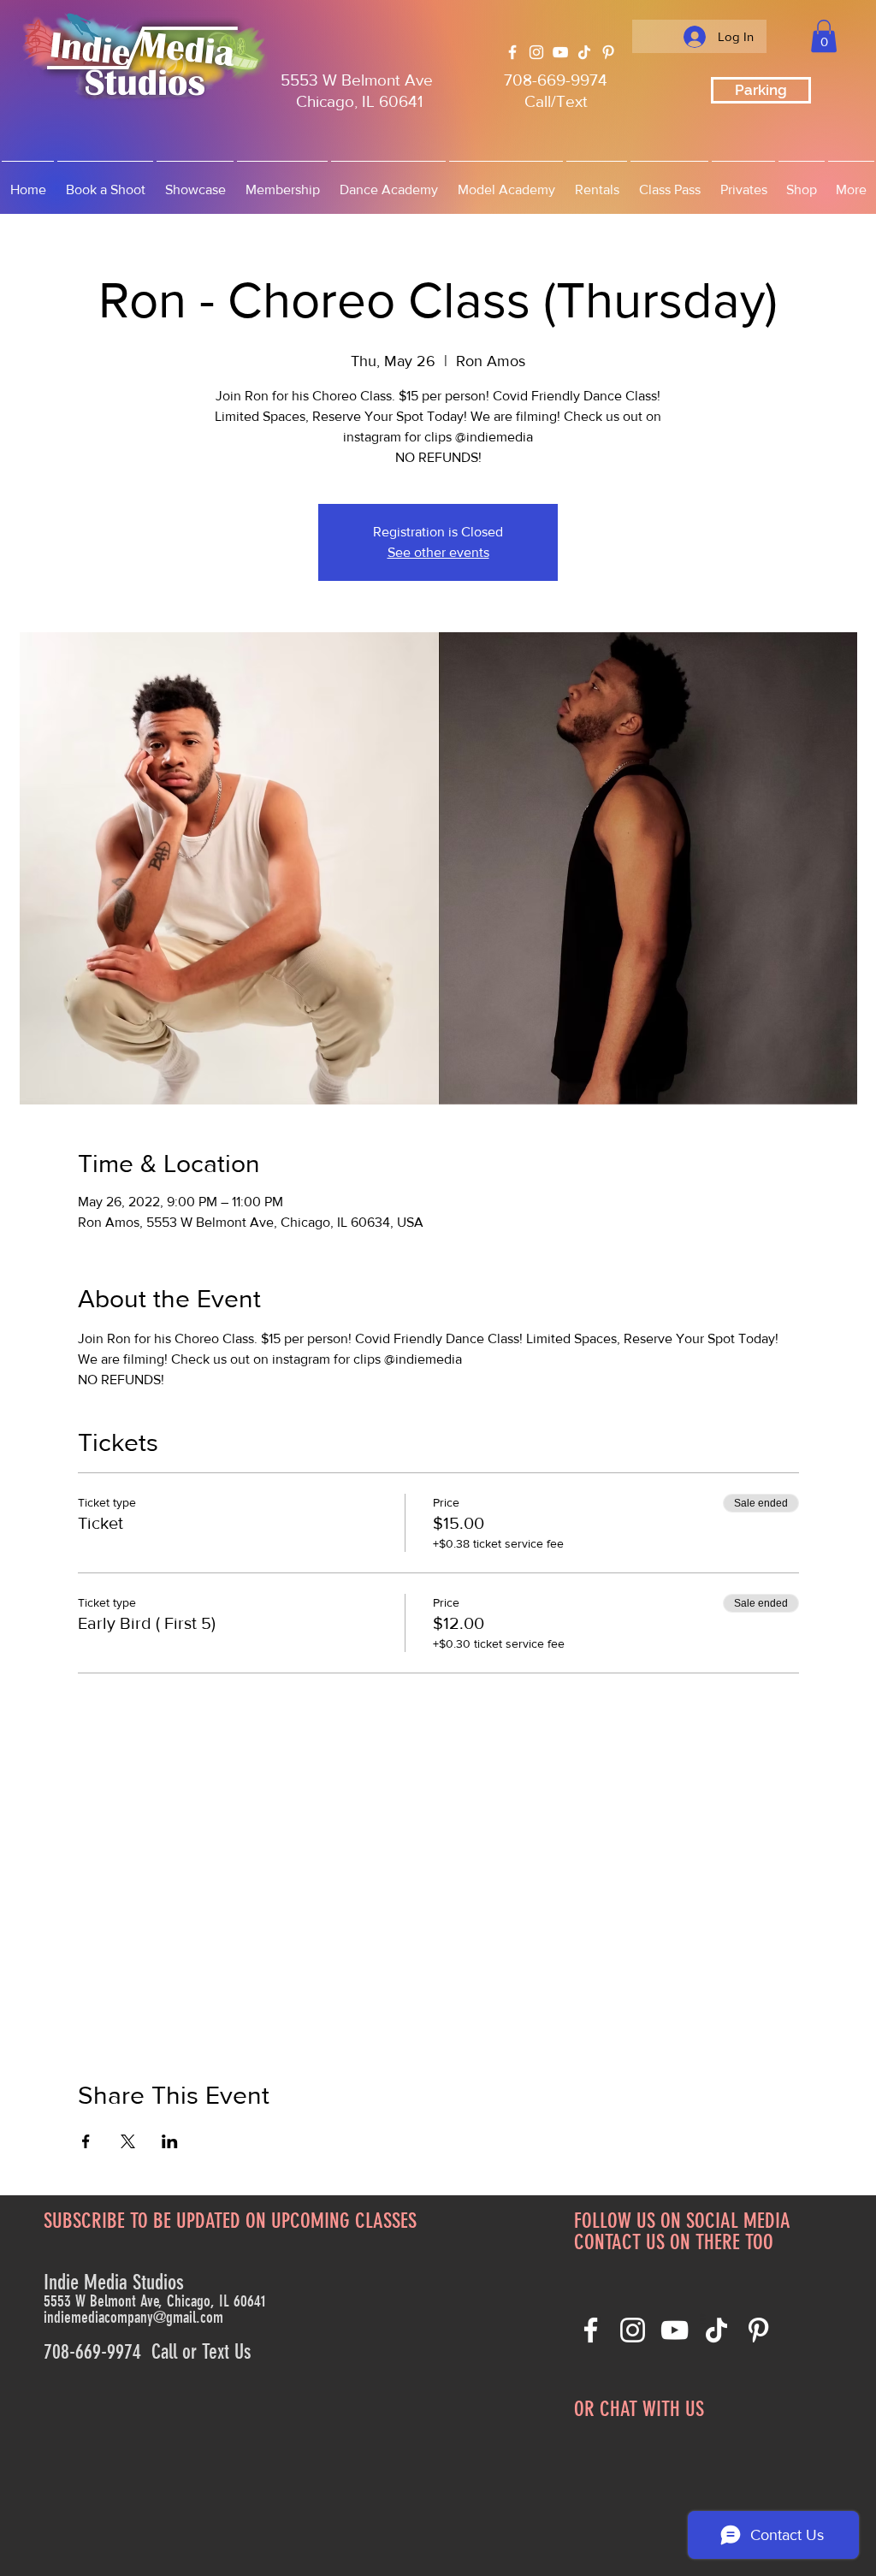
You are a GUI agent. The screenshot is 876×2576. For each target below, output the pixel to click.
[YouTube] (560, 52)
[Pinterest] (608, 52)
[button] (824, 36)
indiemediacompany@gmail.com (133, 2317)
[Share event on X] (128, 2141)
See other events (438, 552)
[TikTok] (584, 52)
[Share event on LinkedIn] (170, 2141)
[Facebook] (512, 52)
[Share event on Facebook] (86, 2141)
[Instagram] (536, 52)
